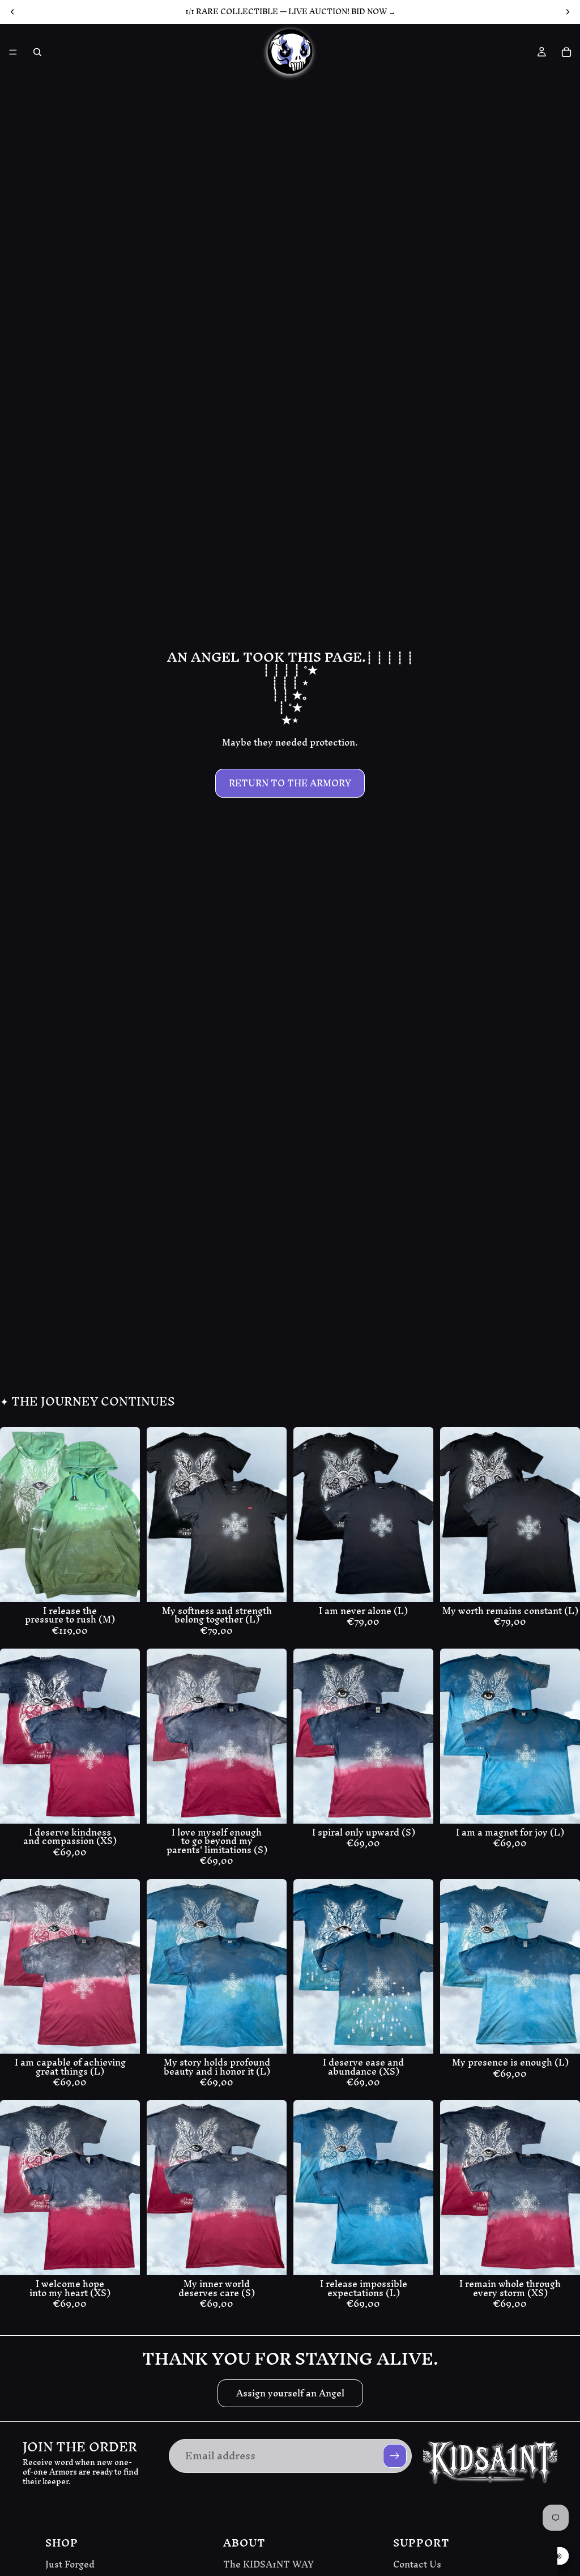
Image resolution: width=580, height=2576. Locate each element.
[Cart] (566, 52)
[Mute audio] (558, 2556)
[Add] (122, 1585)
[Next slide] (127, 1515)
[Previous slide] (12, 1515)
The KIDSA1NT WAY (268, 2565)
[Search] (37, 52)
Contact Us (417, 2565)
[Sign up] (395, 2456)
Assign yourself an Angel (290, 2393)
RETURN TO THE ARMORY (290, 783)
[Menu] (13, 52)
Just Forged (70, 2565)
